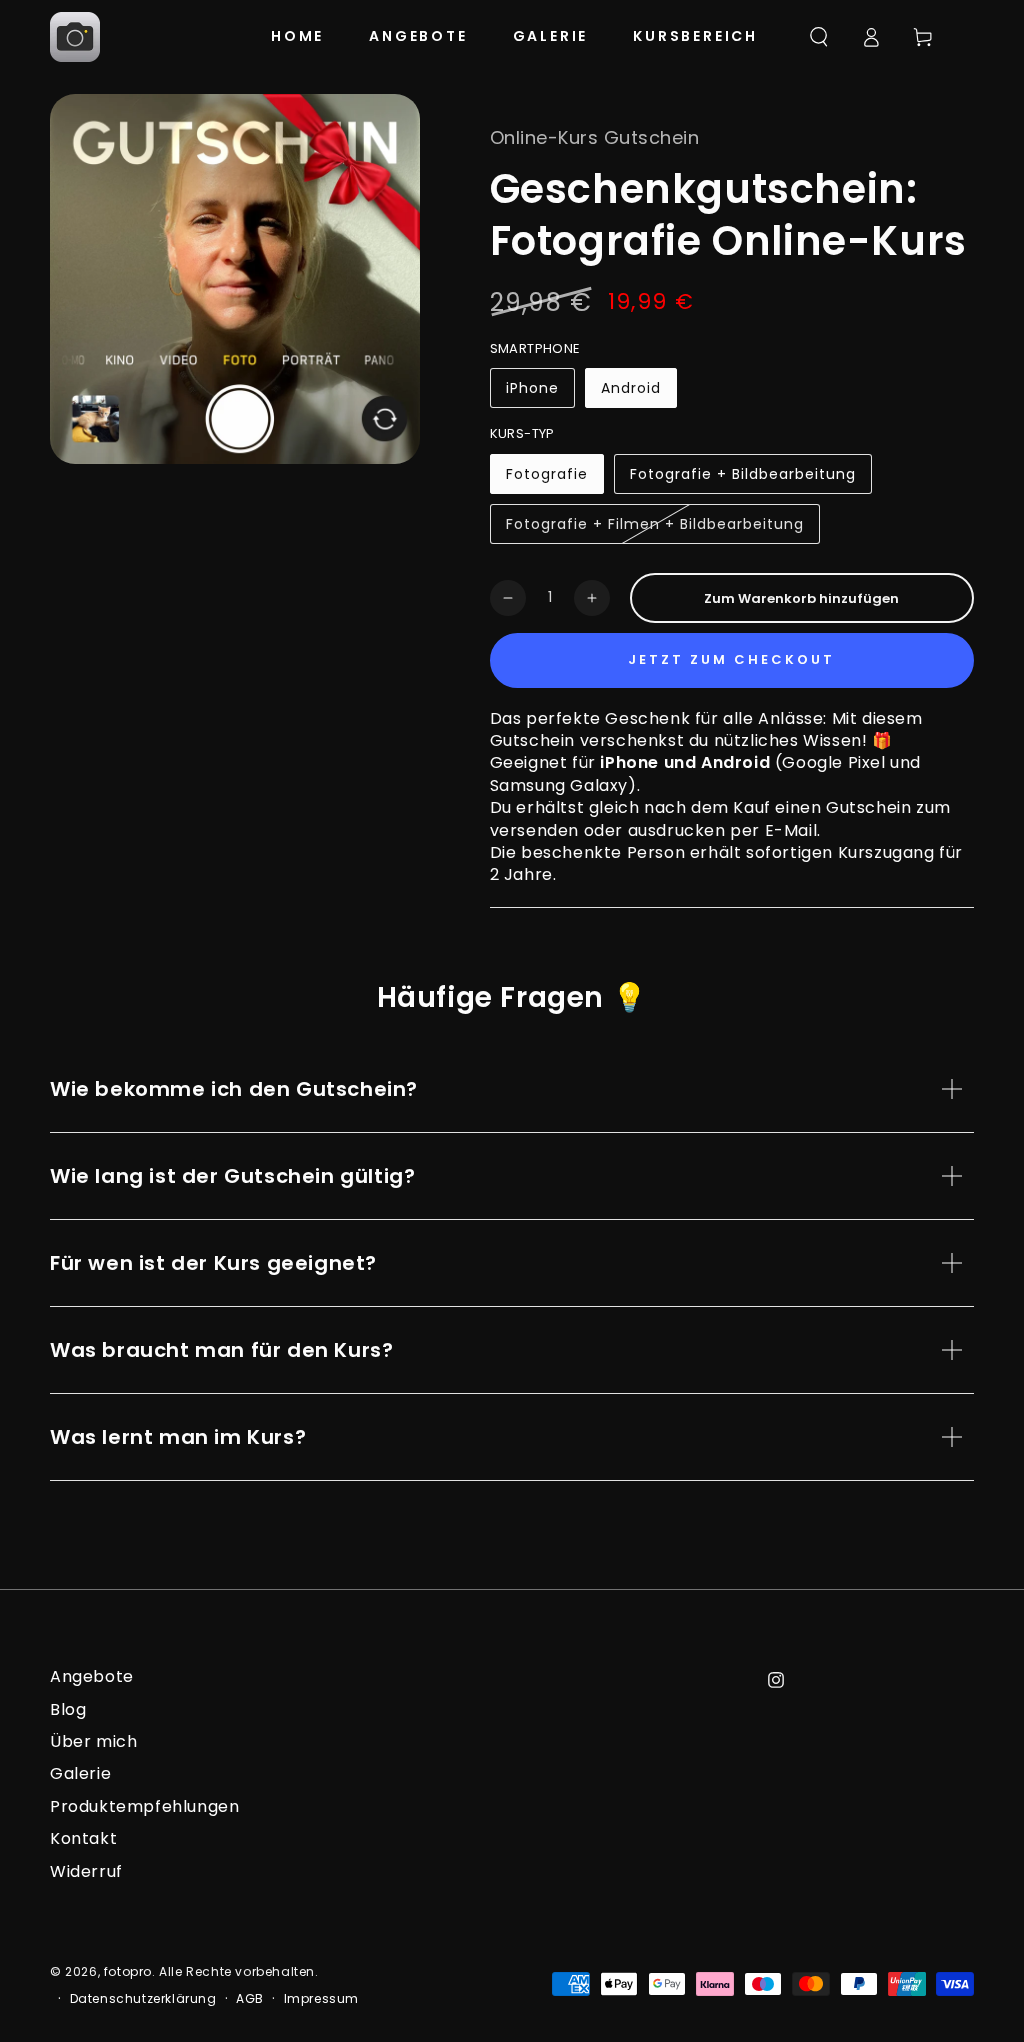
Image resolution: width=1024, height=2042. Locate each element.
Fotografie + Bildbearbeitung (742, 479)
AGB (250, 1999)
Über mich (93, 1741)
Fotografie (552, 479)
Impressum (321, 1999)
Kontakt (83, 1838)
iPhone (540, 393)
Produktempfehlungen (144, 1806)
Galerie (80, 1773)
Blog (68, 1709)
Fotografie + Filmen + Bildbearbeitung (654, 529)
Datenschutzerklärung (143, 1999)
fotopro (128, 1971)
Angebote (92, 1676)
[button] (819, 37)
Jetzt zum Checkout (731, 659)
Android (638, 393)
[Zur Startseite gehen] (75, 37)
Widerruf (86, 1871)
